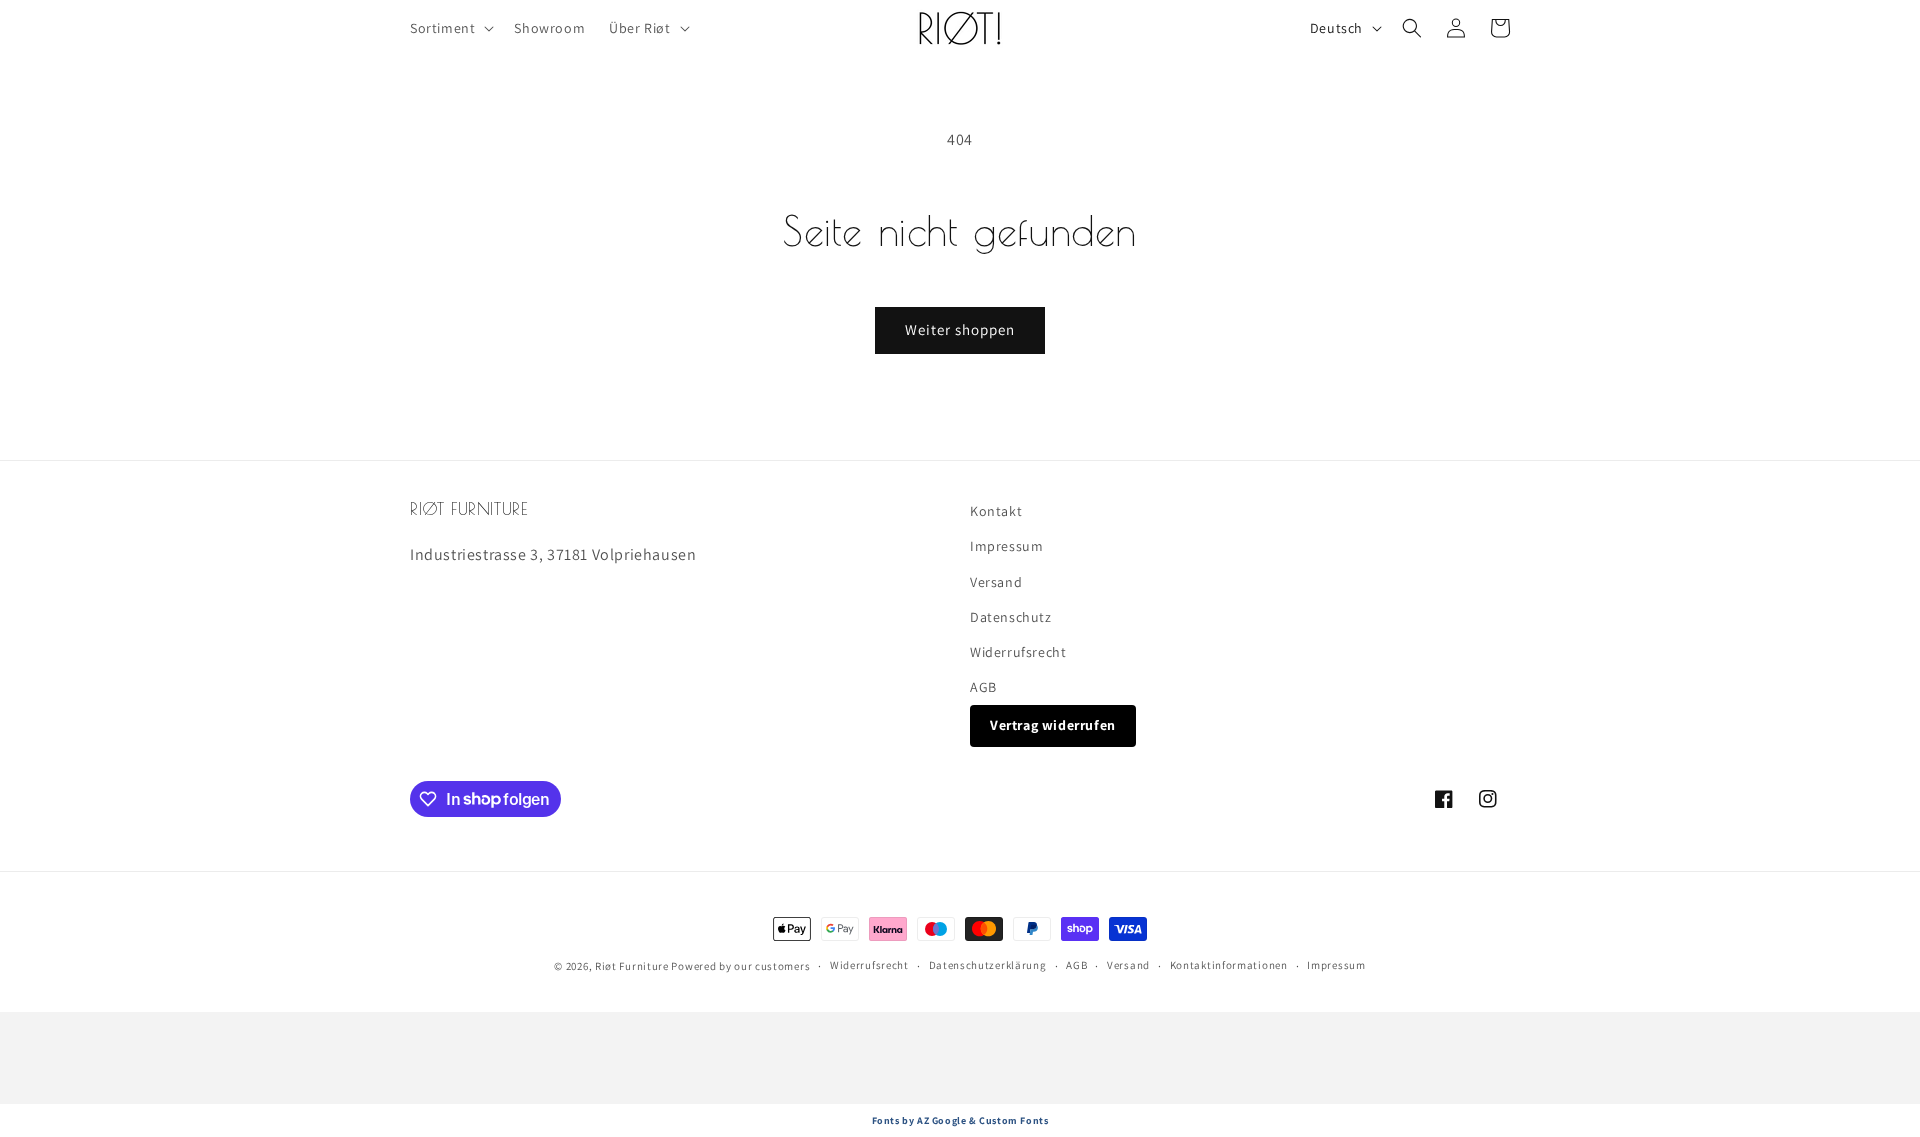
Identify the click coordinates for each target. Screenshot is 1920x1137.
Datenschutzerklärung (988, 965)
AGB (983, 687)
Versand (996, 582)
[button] (450, 28)
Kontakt (996, 511)
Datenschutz (1011, 617)
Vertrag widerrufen (1053, 725)
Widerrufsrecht (1018, 652)
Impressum (1006, 546)
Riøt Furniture (633, 966)
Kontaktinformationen (1229, 965)
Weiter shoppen (960, 329)
